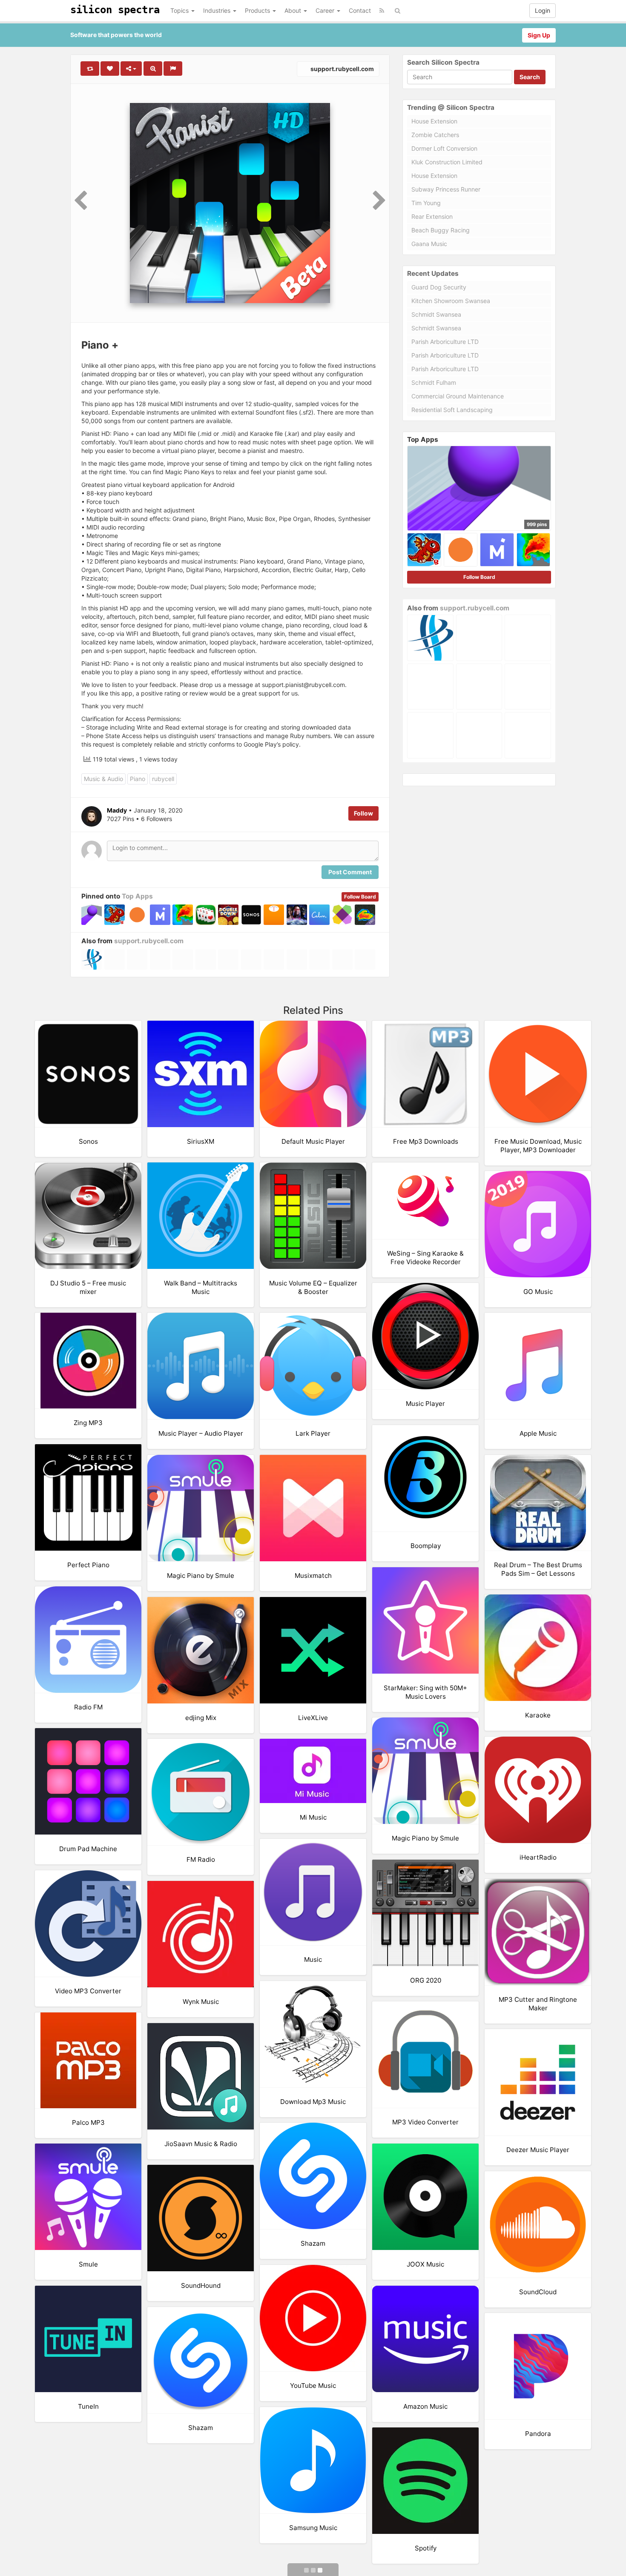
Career (326, 10)
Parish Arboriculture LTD (445, 342)
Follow (363, 813)
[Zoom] (153, 69)
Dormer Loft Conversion (444, 148)
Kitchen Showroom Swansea (451, 301)
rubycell (163, 779)
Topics (180, 10)
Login (543, 10)
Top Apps (137, 896)
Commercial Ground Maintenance (458, 396)
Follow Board (360, 897)
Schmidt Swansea (436, 314)
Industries (218, 10)
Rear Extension (432, 216)
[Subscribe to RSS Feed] (382, 11)
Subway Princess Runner (446, 189)
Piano (138, 779)
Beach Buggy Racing (441, 230)
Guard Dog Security (439, 287)
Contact (360, 10)
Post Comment (350, 872)
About (294, 10)
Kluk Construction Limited (447, 162)
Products (258, 10)
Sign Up (539, 35)
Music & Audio (103, 779)
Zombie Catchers (435, 135)
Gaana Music (429, 244)
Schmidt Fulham (434, 382)
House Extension (434, 121)
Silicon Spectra (115, 10)
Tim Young (426, 203)
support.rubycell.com (342, 69)
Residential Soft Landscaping (452, 410)
